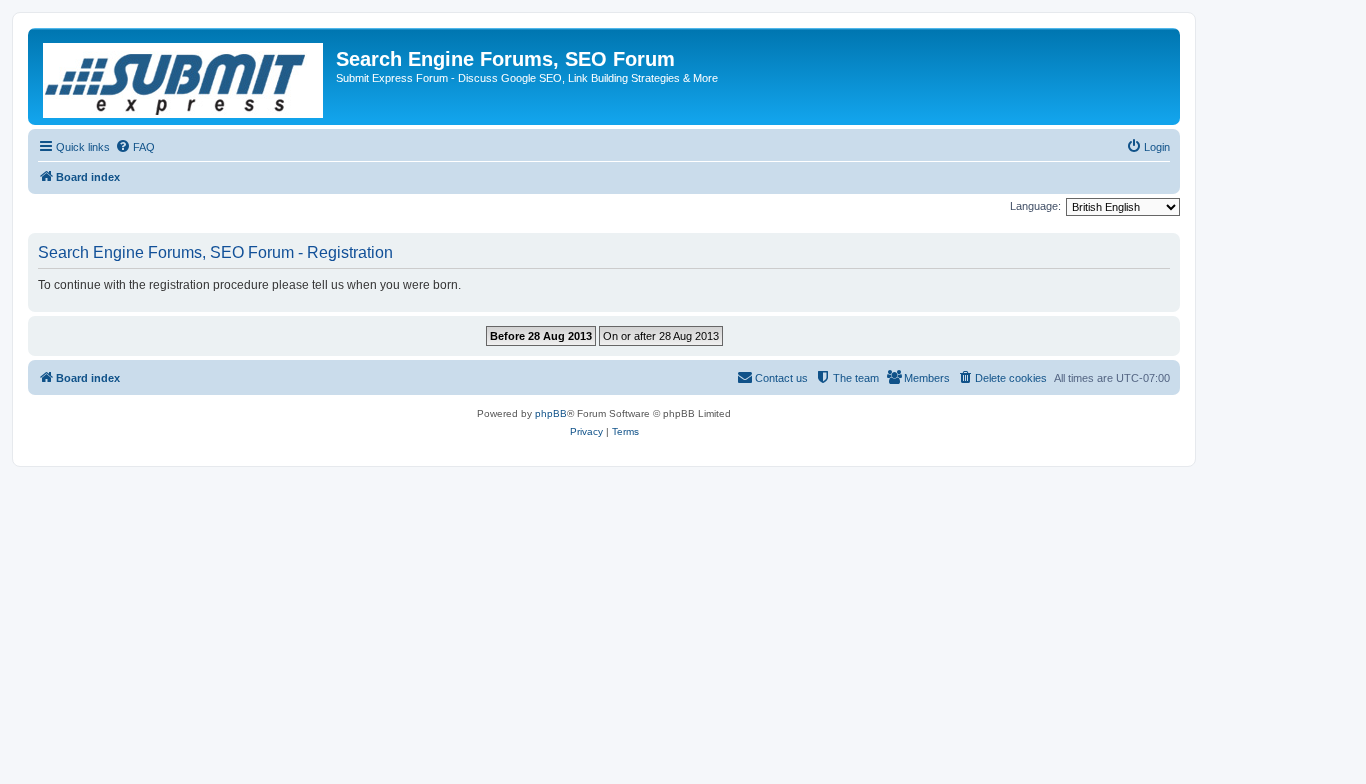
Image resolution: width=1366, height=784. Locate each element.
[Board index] (184, 76)
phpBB (551, 413)
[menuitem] (135, 147)
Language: (1035, 206)
